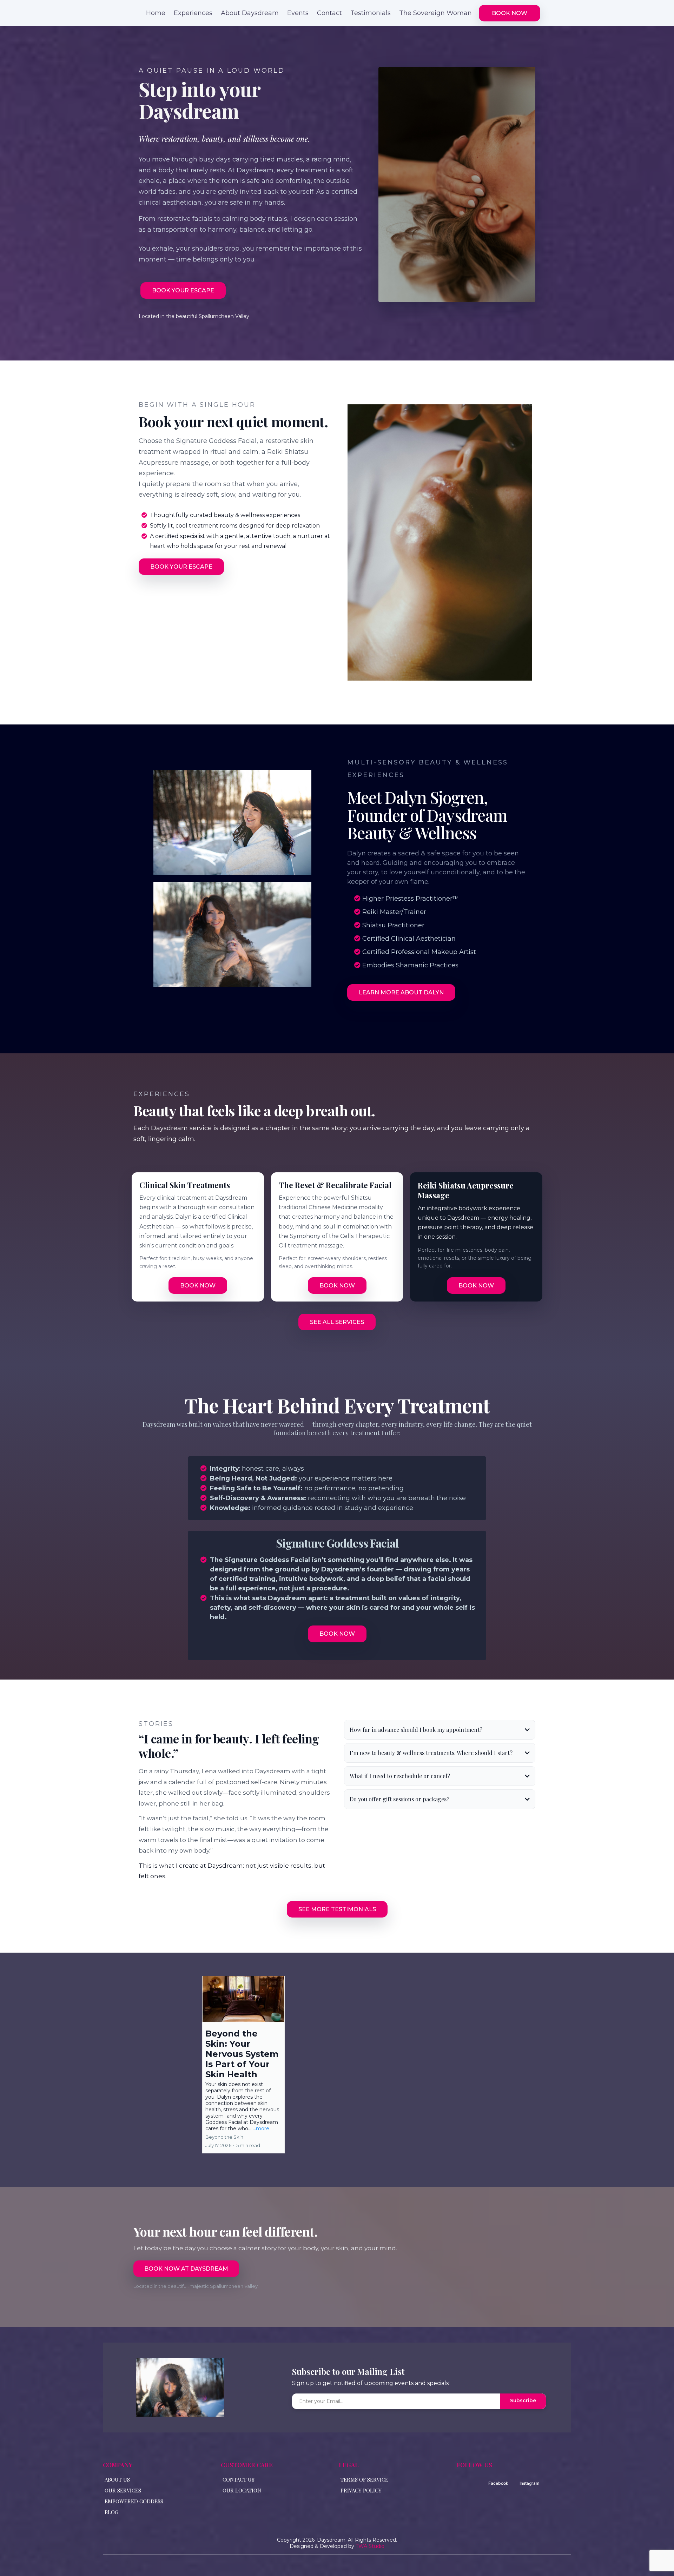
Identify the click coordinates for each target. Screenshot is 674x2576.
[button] (243, 2065)
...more (261, 2128)
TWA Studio (370, 2546)
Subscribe (523, 2400)
